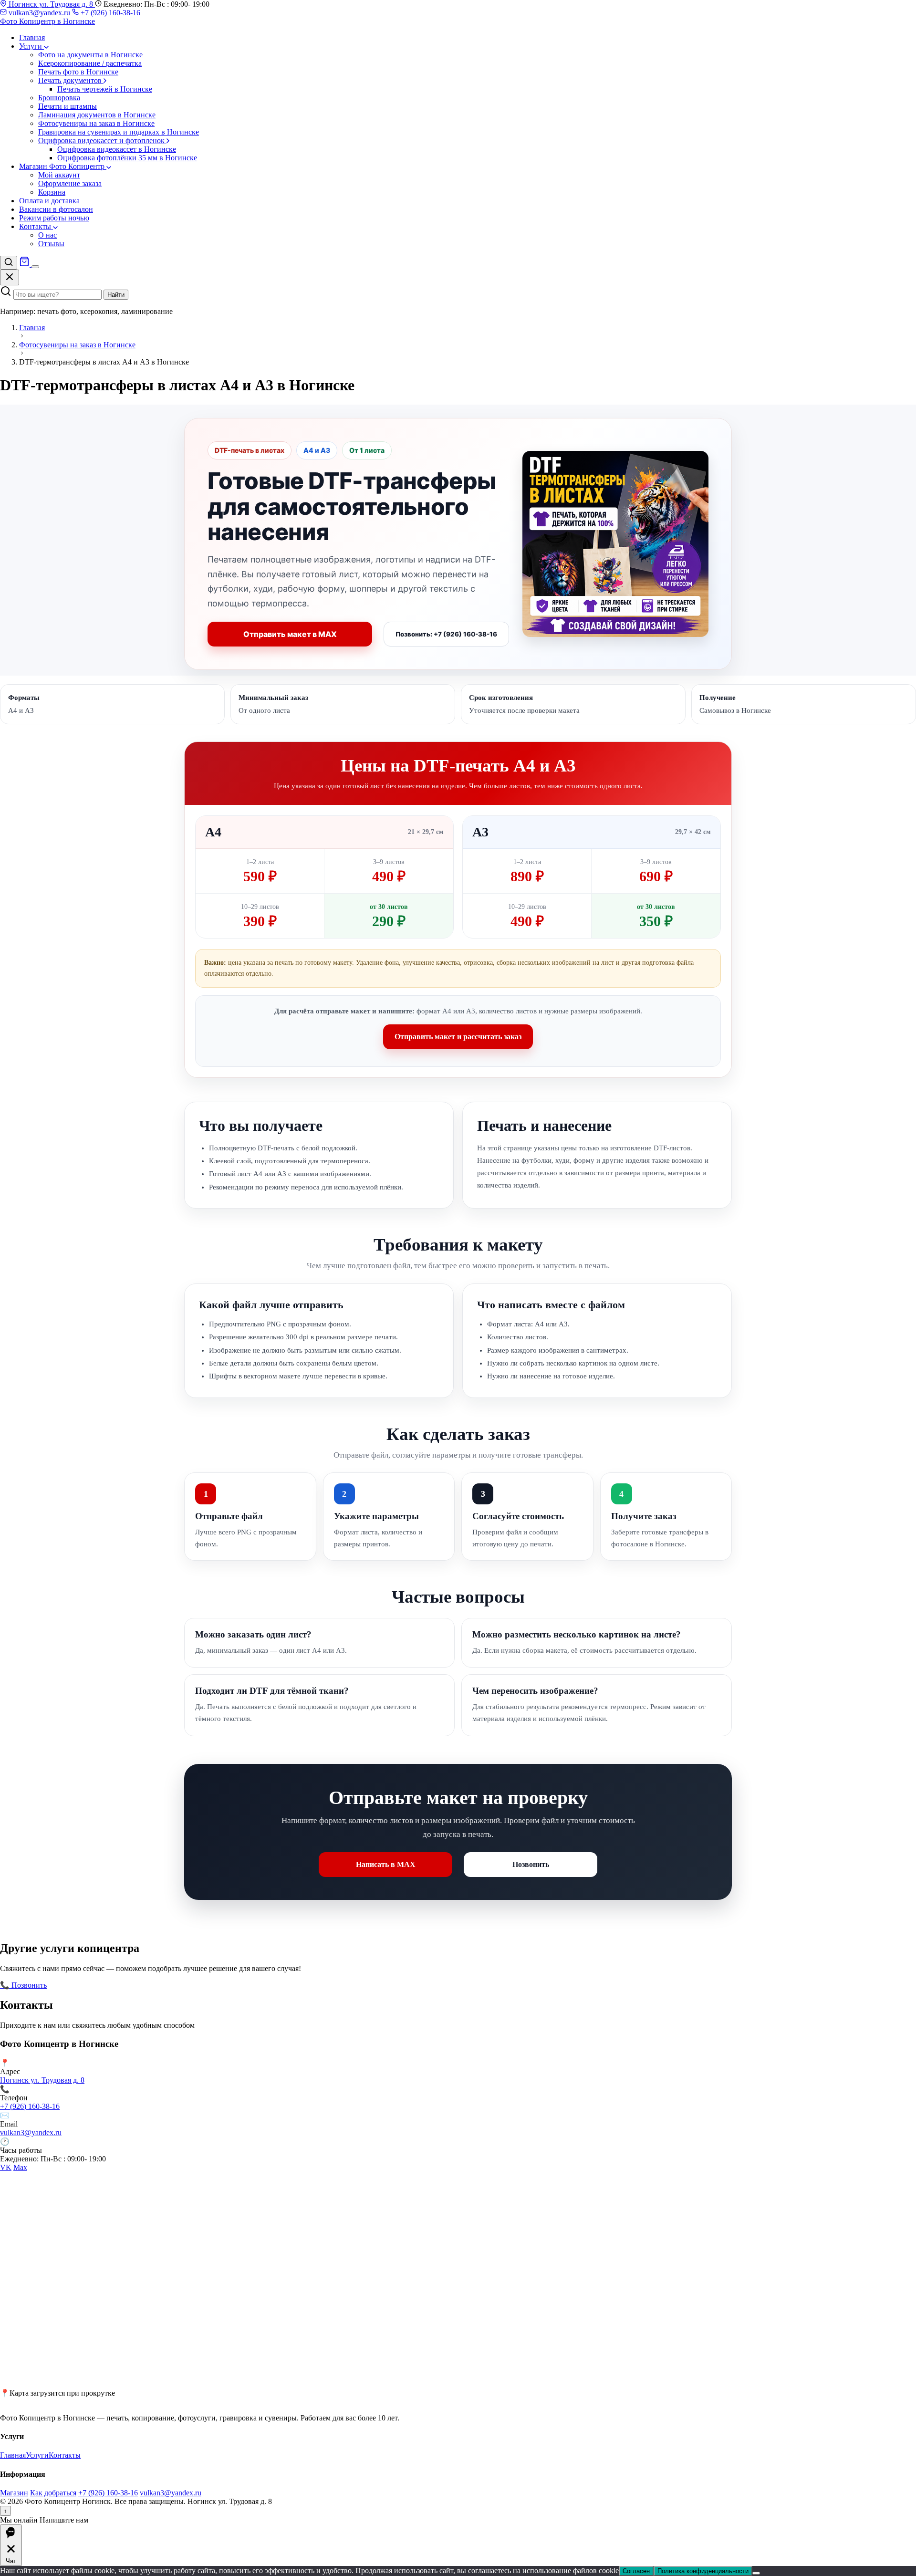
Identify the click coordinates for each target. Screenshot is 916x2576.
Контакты (36, 226)
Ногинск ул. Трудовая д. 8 (51, 4)
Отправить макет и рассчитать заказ (458, 1037)
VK (6, 2167)
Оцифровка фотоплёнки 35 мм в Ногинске (127, 158)
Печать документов (71, 80)
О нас (47, 235)
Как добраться (53, 2493)
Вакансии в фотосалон (56, 209)
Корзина (52, 192)
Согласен (636, 2571)
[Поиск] (9, 263)
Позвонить (531, 1864)
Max (20, 2167)
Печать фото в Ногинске (78, 72)
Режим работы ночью (54, 218)
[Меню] (35, 267)
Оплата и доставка (49, 201)
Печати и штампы (68, 106)
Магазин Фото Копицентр (63, 166)
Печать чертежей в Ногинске (105, 89)
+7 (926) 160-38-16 (109, 13)
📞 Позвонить (23, 1985)
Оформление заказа (70, 183)
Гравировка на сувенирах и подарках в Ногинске (119, 132)
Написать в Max (143, 1985)
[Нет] (756, 2573)
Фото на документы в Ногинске (90, 55)
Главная (32, 37)
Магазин (14, 2493)
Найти (116, 295)
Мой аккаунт (59, 175)
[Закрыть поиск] (10, 277)
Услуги (31, 46)
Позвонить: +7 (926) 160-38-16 (446, 634)
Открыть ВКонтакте (82, 1985)
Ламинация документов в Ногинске (97, 115)
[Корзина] (25, 264)
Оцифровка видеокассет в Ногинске (117, 149)
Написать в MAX (386, 1864)
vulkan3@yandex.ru (39, 13)
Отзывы (51, 244)
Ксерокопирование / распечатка (90, 63)
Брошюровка (59, 98)
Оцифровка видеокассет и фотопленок (102, 141)
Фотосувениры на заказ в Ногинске (96, 123)
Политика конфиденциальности (703, 2571)
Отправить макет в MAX (290, 634)
